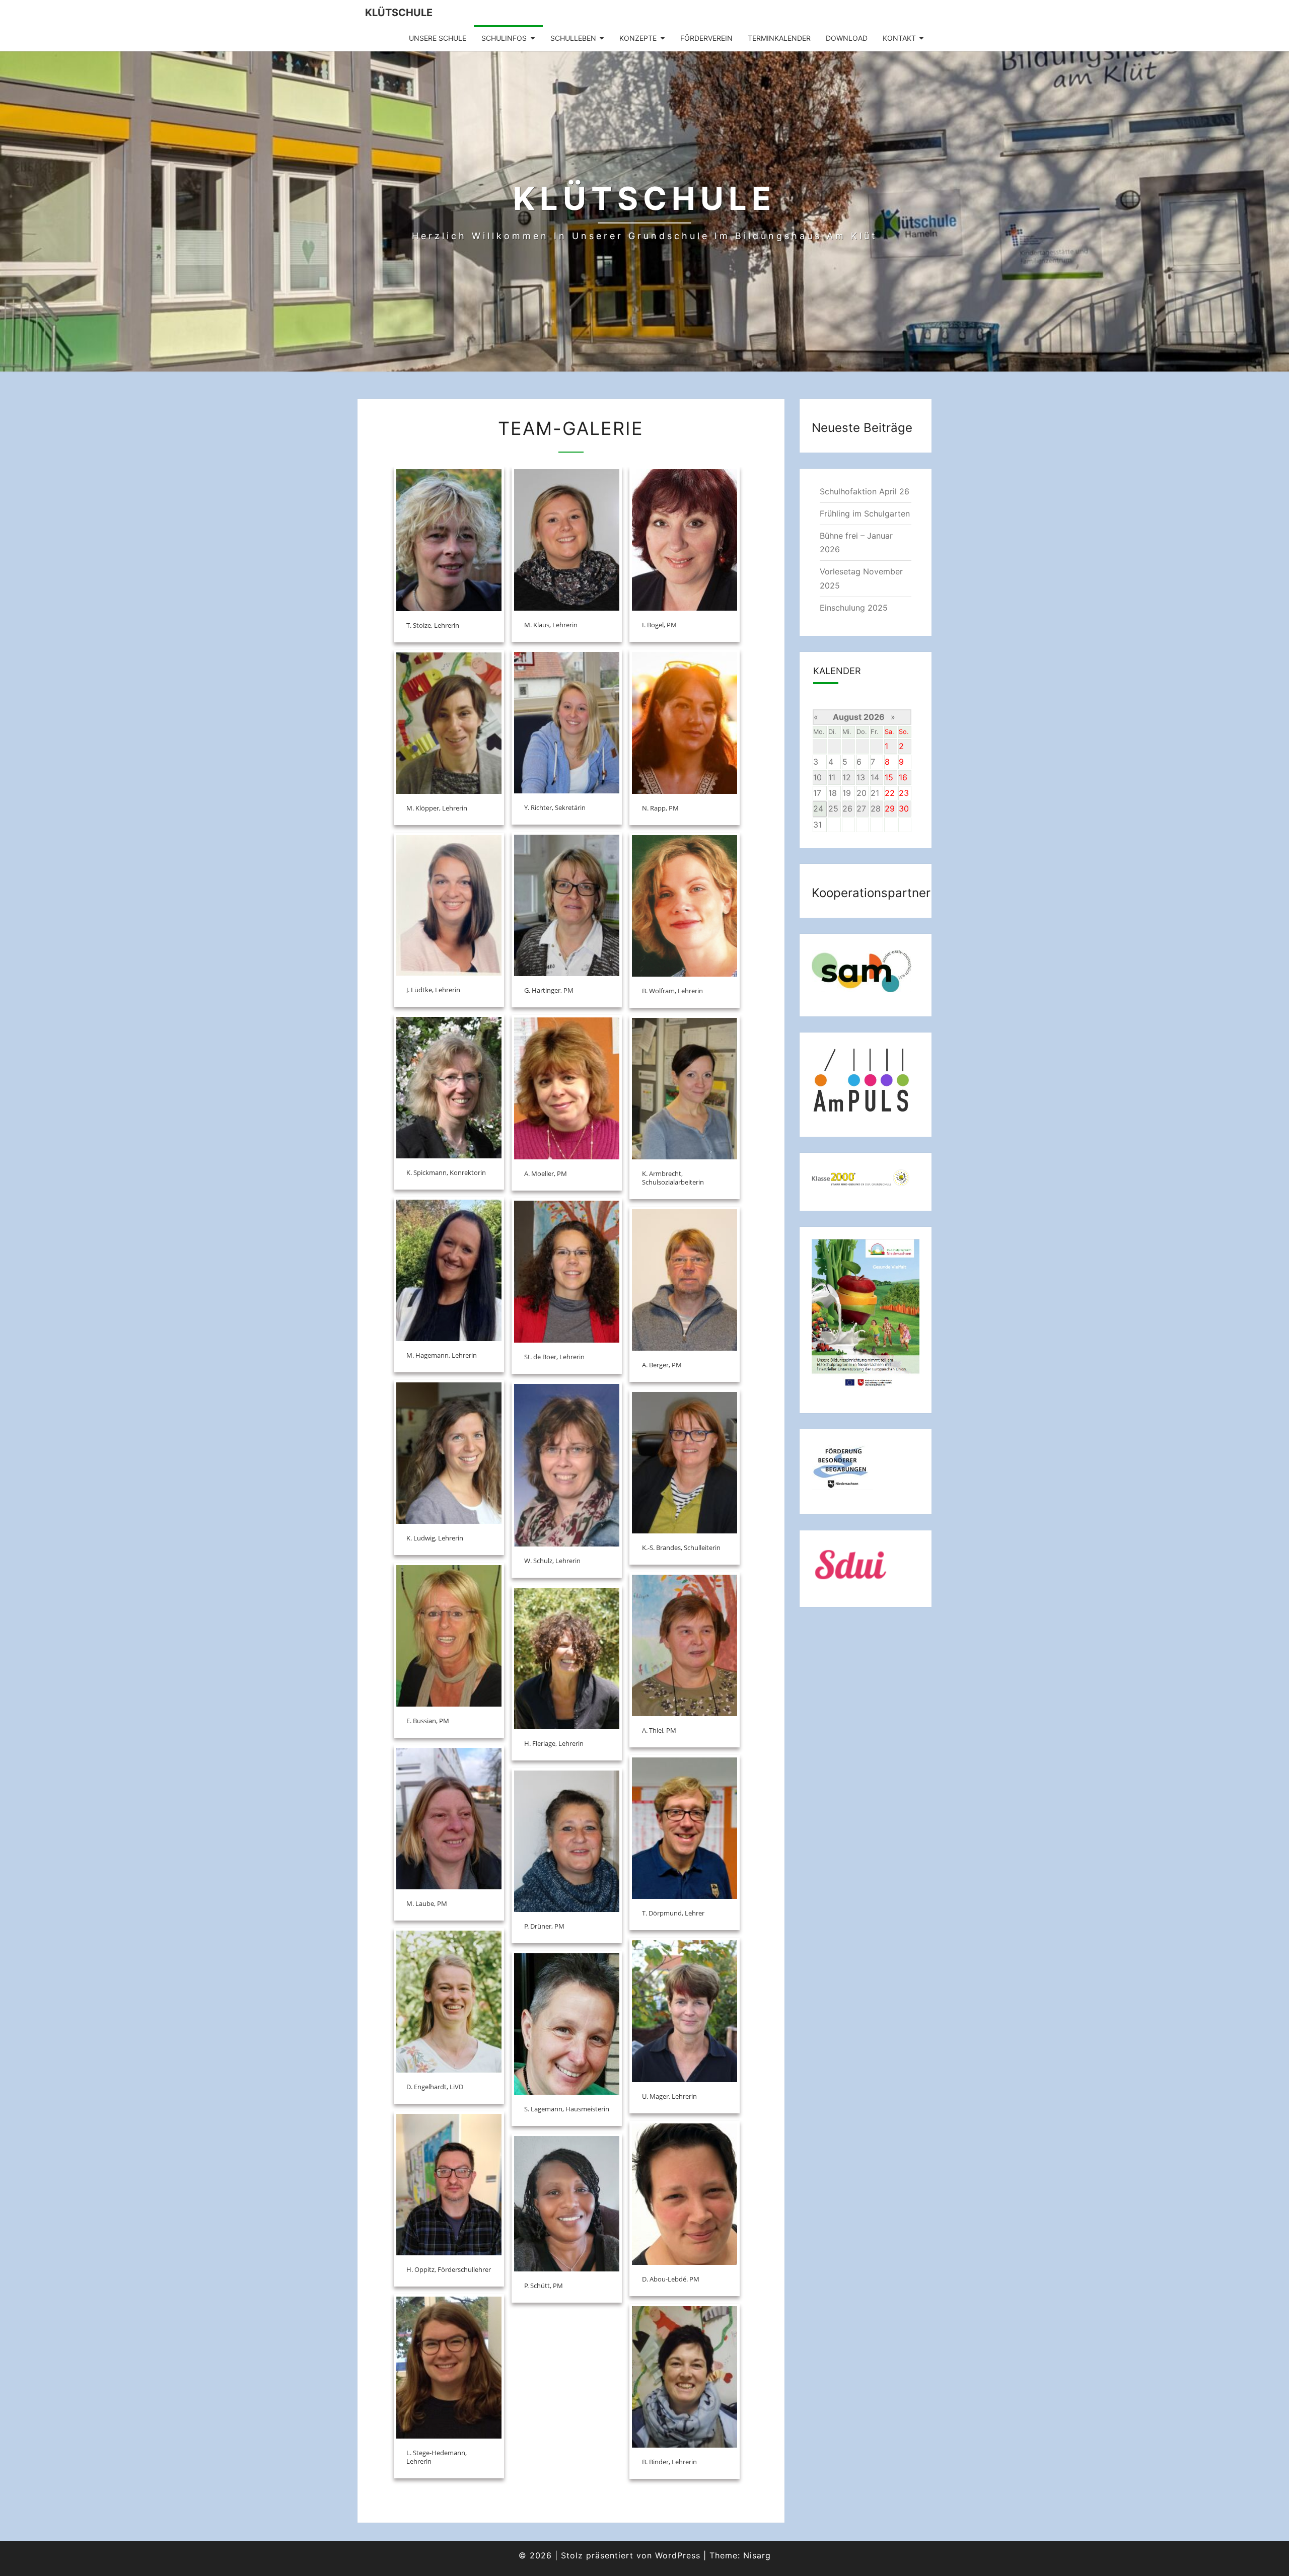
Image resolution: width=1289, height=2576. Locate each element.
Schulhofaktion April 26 (865, 491)
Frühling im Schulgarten (865, 513)
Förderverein (706, 38)
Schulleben (573, 38)
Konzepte (638, 38)
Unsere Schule (438, 38)
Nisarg (757, 2555)
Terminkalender (779, 38)
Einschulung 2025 (854, 608)
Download (847, 38)
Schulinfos (504, 38)
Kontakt (899, 38)
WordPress (678, 2555)
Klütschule (399, 13)
